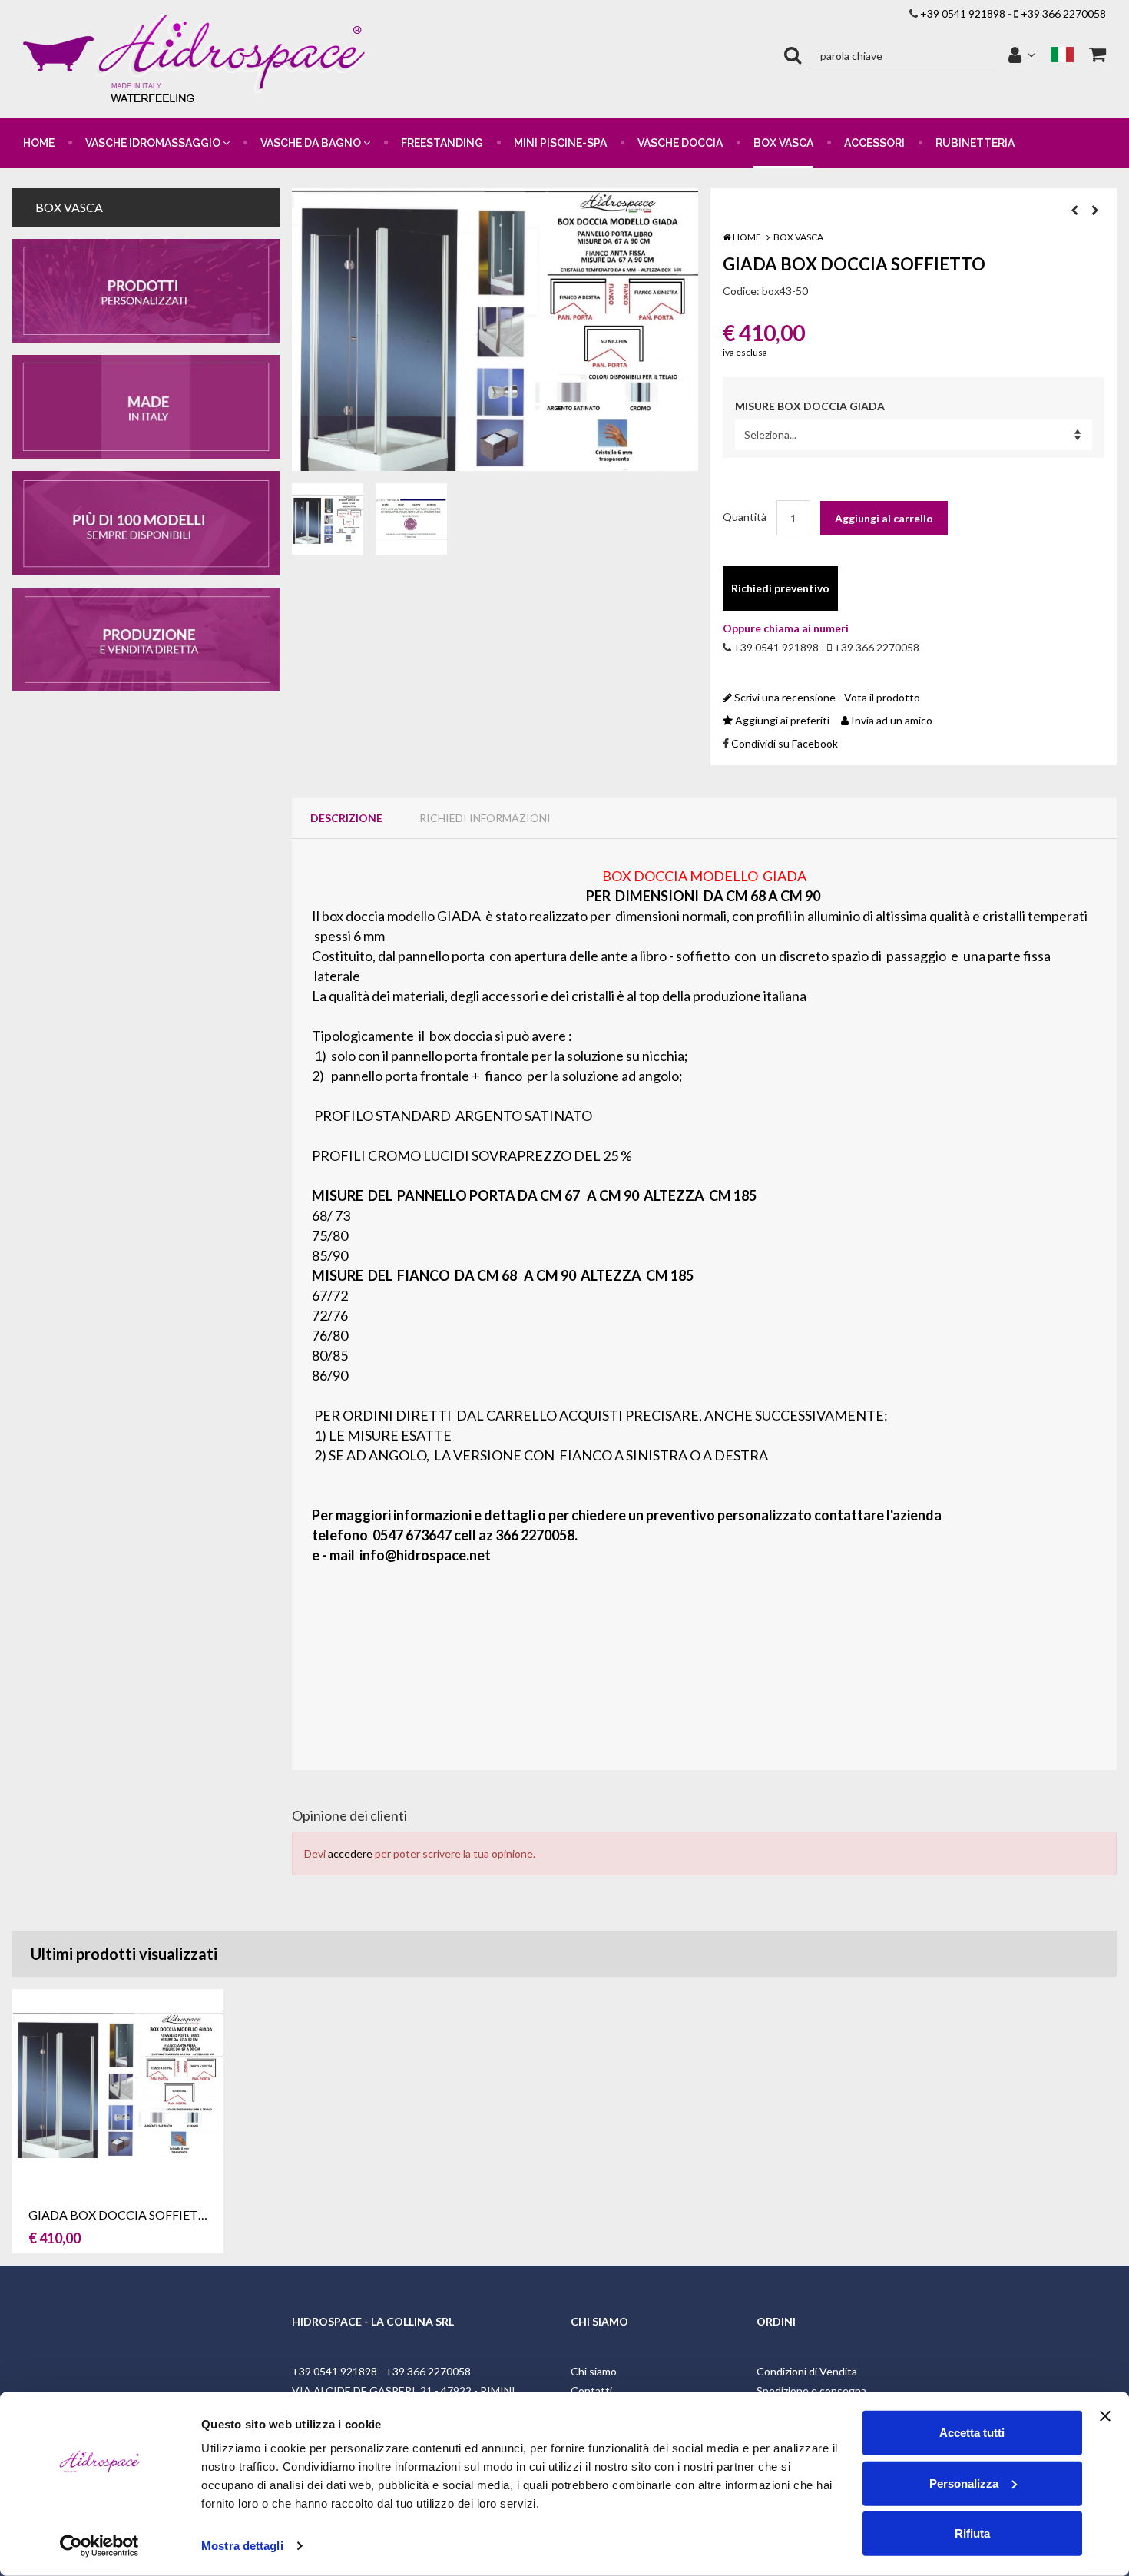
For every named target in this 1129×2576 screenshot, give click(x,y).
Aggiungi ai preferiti (781, 720)
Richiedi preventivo (780, 588)
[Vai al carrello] (1098, 55)
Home (746, 237)
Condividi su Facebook (785, 743)
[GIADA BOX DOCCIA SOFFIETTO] (411, 519)
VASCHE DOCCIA (680, 143)
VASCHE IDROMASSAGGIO (154, 143)
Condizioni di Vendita (807, 2371)
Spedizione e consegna (811, 2390)
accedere (350, 1853)
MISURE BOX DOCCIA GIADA (810, 406)
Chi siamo (594, 2371)
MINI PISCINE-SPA (560, 143)
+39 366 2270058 (1063, 13)
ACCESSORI (874, 143)
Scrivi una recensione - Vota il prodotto (826, 697)
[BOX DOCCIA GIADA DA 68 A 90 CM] (495, 330)
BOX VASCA (783, 143)
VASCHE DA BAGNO (312, 143)
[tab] (346, 818)
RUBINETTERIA (975, 143)
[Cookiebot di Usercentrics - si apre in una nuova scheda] (99, 2546)
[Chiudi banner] (1105, 2416)
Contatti (591, 2390)
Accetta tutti (972, 2433)
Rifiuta (972, 2533)
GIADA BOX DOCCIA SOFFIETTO (122, 2215)
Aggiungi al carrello (884, 518)
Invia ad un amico (891, 720)
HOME (39, 143)
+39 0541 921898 (963, 13)
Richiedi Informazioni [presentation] (485, 818)
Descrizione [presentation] (346, 818)
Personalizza (964, 2483)
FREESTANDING (442, 143)
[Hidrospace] (197, 59)
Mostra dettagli (242, 2546)
